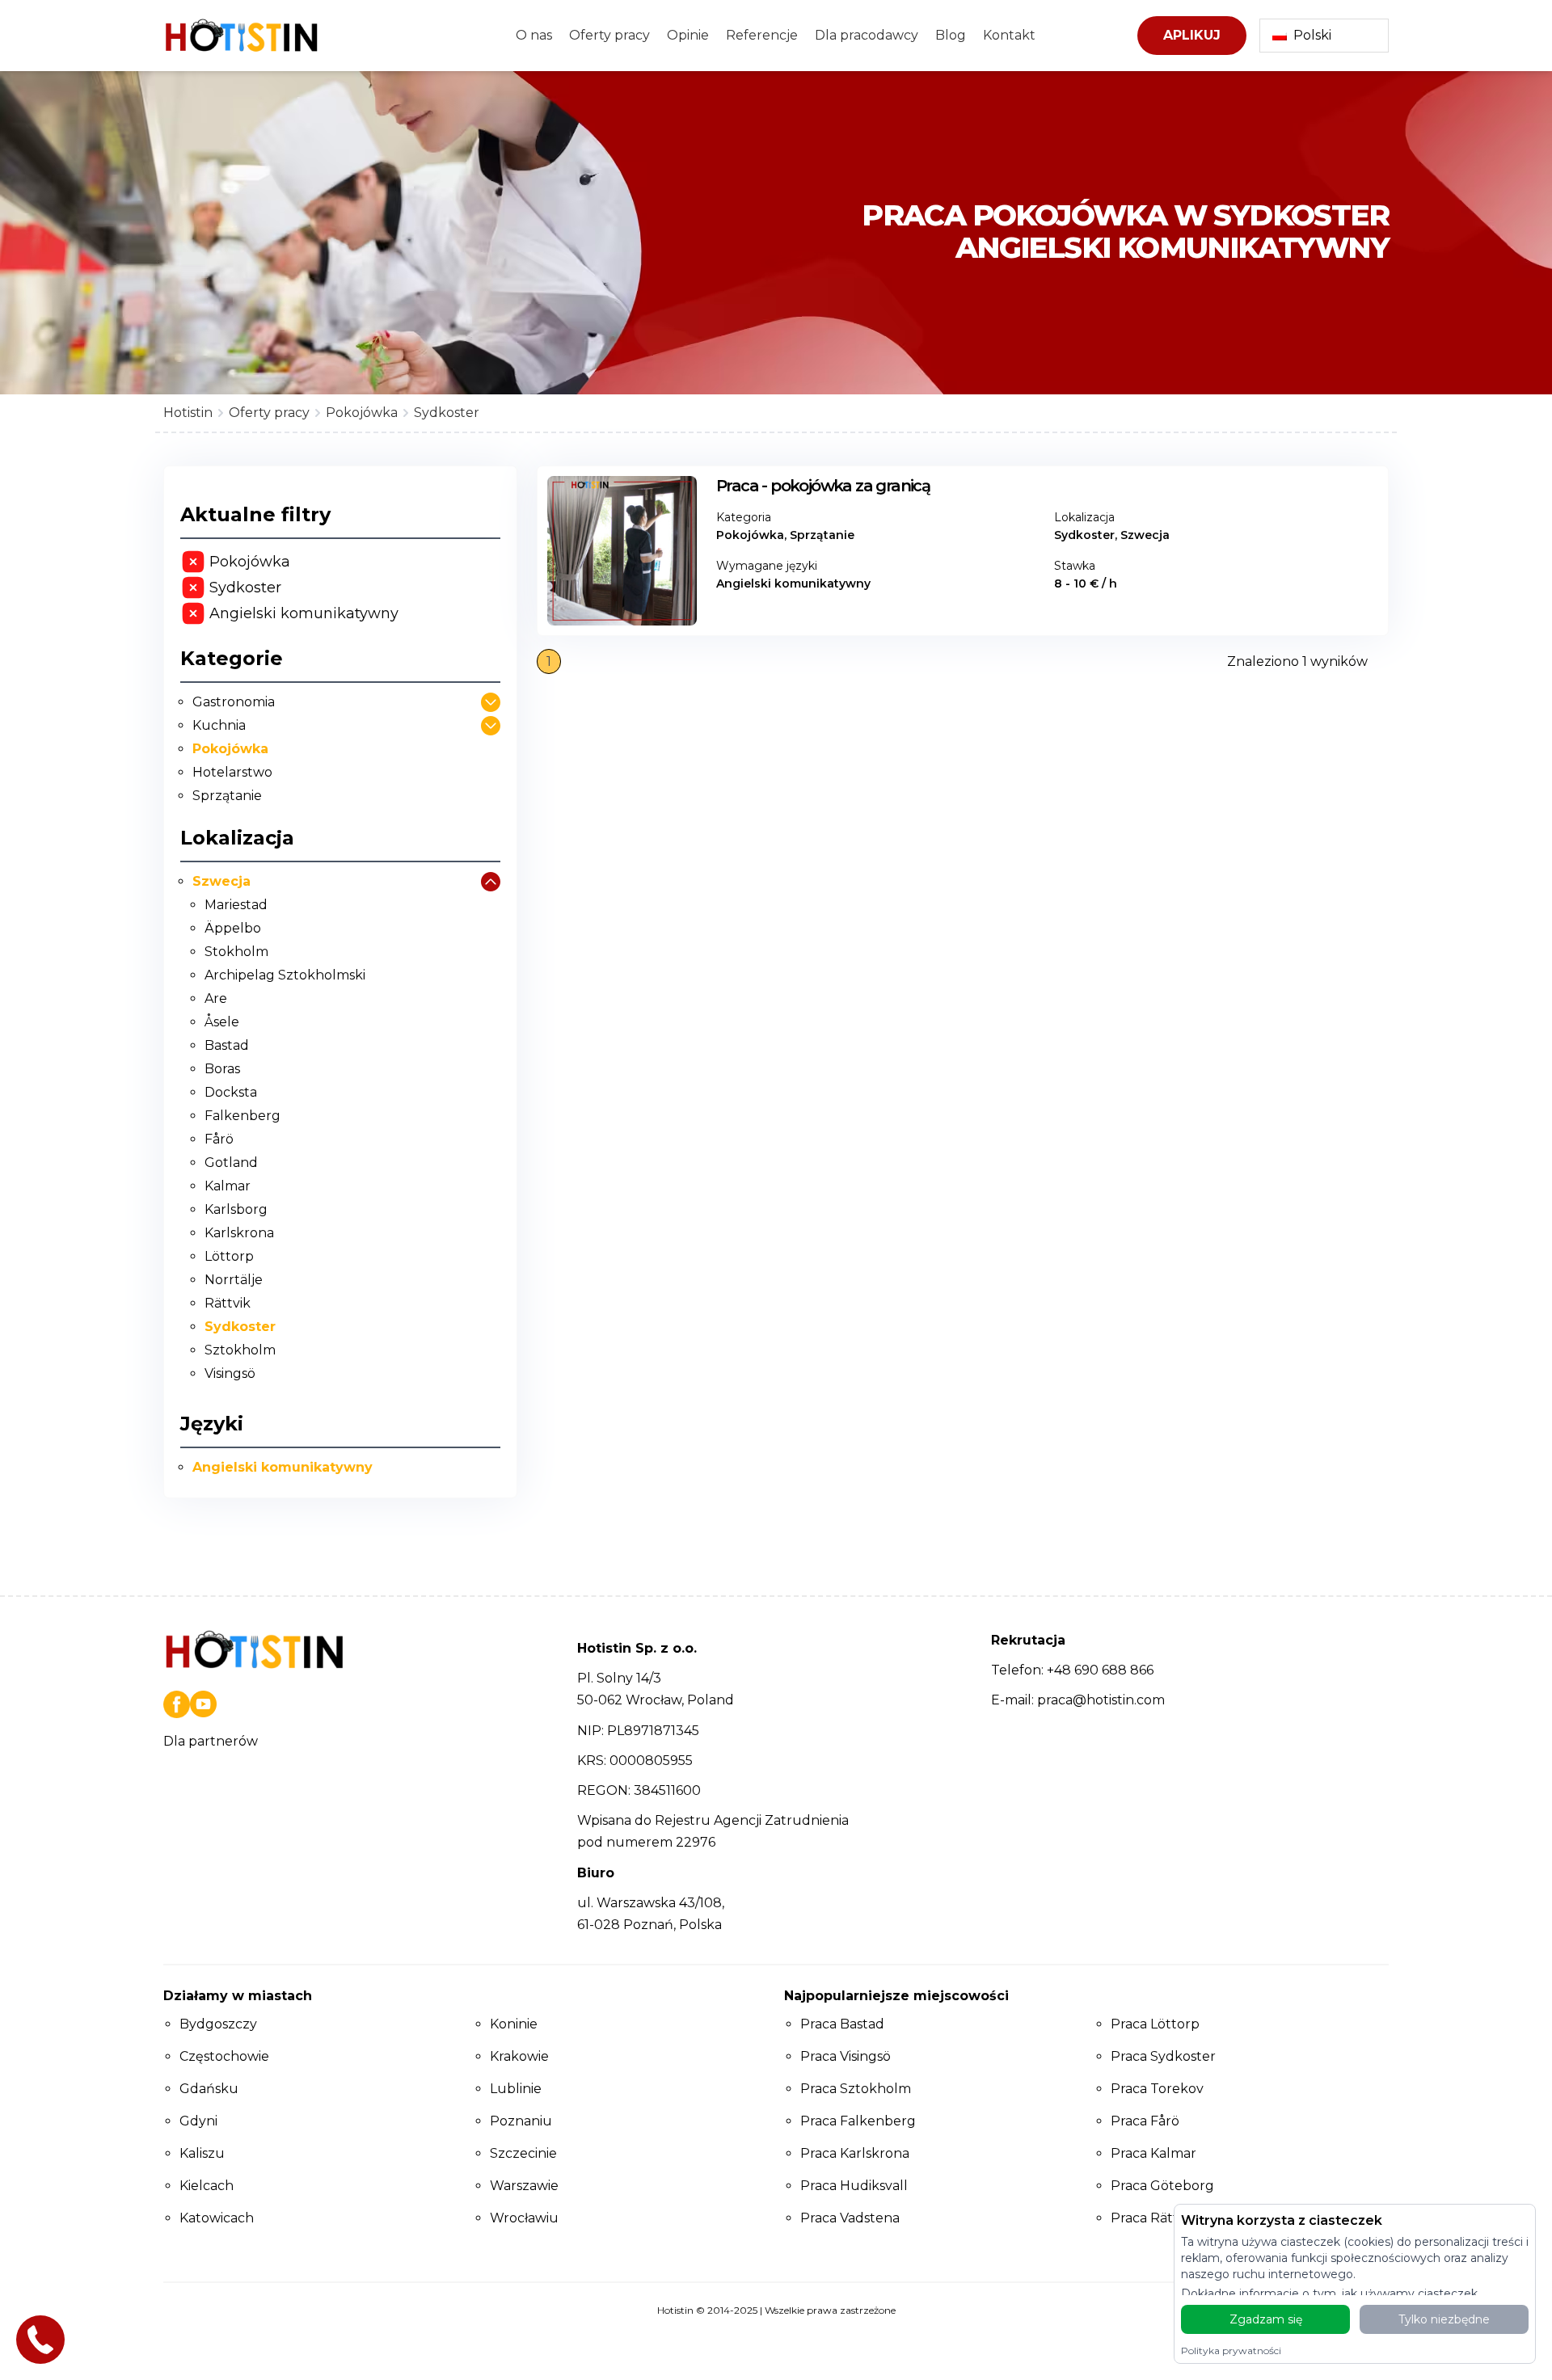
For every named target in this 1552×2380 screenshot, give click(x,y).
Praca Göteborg (1162, 2186)
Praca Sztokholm (856, 2089)
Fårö (219, 1139)
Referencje (762, 35)
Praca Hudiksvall (854, 2186)
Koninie (514, 2024)
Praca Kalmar (1153, 2153)
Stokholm (236, 952)
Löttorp (229, 1256)
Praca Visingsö (846, 2056)
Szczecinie (523, 2153)
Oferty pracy (609, 35)
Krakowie (519, 2056)
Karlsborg (236, 1209)
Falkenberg (242, 1116)
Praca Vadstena (850, 2218)
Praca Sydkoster (1163, 2056)
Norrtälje (234, 1280)
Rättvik (228, 1303)
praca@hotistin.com (1101, 1700)
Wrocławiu (524, 2218)
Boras (222, 1069)
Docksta (231, 1092)
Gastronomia (234, 702)
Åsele (222, 1022)
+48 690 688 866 (1100, 1670)
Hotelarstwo (232, 772)
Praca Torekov (1157, 2089)
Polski (1312, 35)
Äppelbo (233, 928)
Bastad (227, 1045)
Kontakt (1009, 35)
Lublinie (516, 2089)
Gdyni (198, 2121)
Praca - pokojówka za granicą (823, 486)
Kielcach (207, 2186)
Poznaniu (521, 2121)
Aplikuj (1192, 35)
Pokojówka (230, 749)
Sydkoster (240, 1327)
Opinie (688, 35)
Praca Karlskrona (855, 2153)
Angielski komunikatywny (283, 1467)
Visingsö (230, 1373)
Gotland (231, 1163)
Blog (951, 35)
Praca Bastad (842, 2024)
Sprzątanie (227, 796)
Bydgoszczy (218, 2024)
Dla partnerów (211, 1741)
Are (216, 998)
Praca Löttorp (1155, 2024)
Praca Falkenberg (858, 2121)
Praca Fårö (1145, 2121)
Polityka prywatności (1231, 2351)
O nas (534, 35)
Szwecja (221, 881)
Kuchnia (219, 725)
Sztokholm (240, 1350)
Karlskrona (239, 1233)
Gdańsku (209, 2089)
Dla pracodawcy (867, 35)
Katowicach (217, 2218)
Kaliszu (202, 2153)
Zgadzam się (1266, 2319)
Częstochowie (224, 2056)
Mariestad (236, 905)
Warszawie (524, 2186)
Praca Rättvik (1153, 2218)
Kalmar (228, 1186)
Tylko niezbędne (1444, 2319)
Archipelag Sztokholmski (285, 975)
